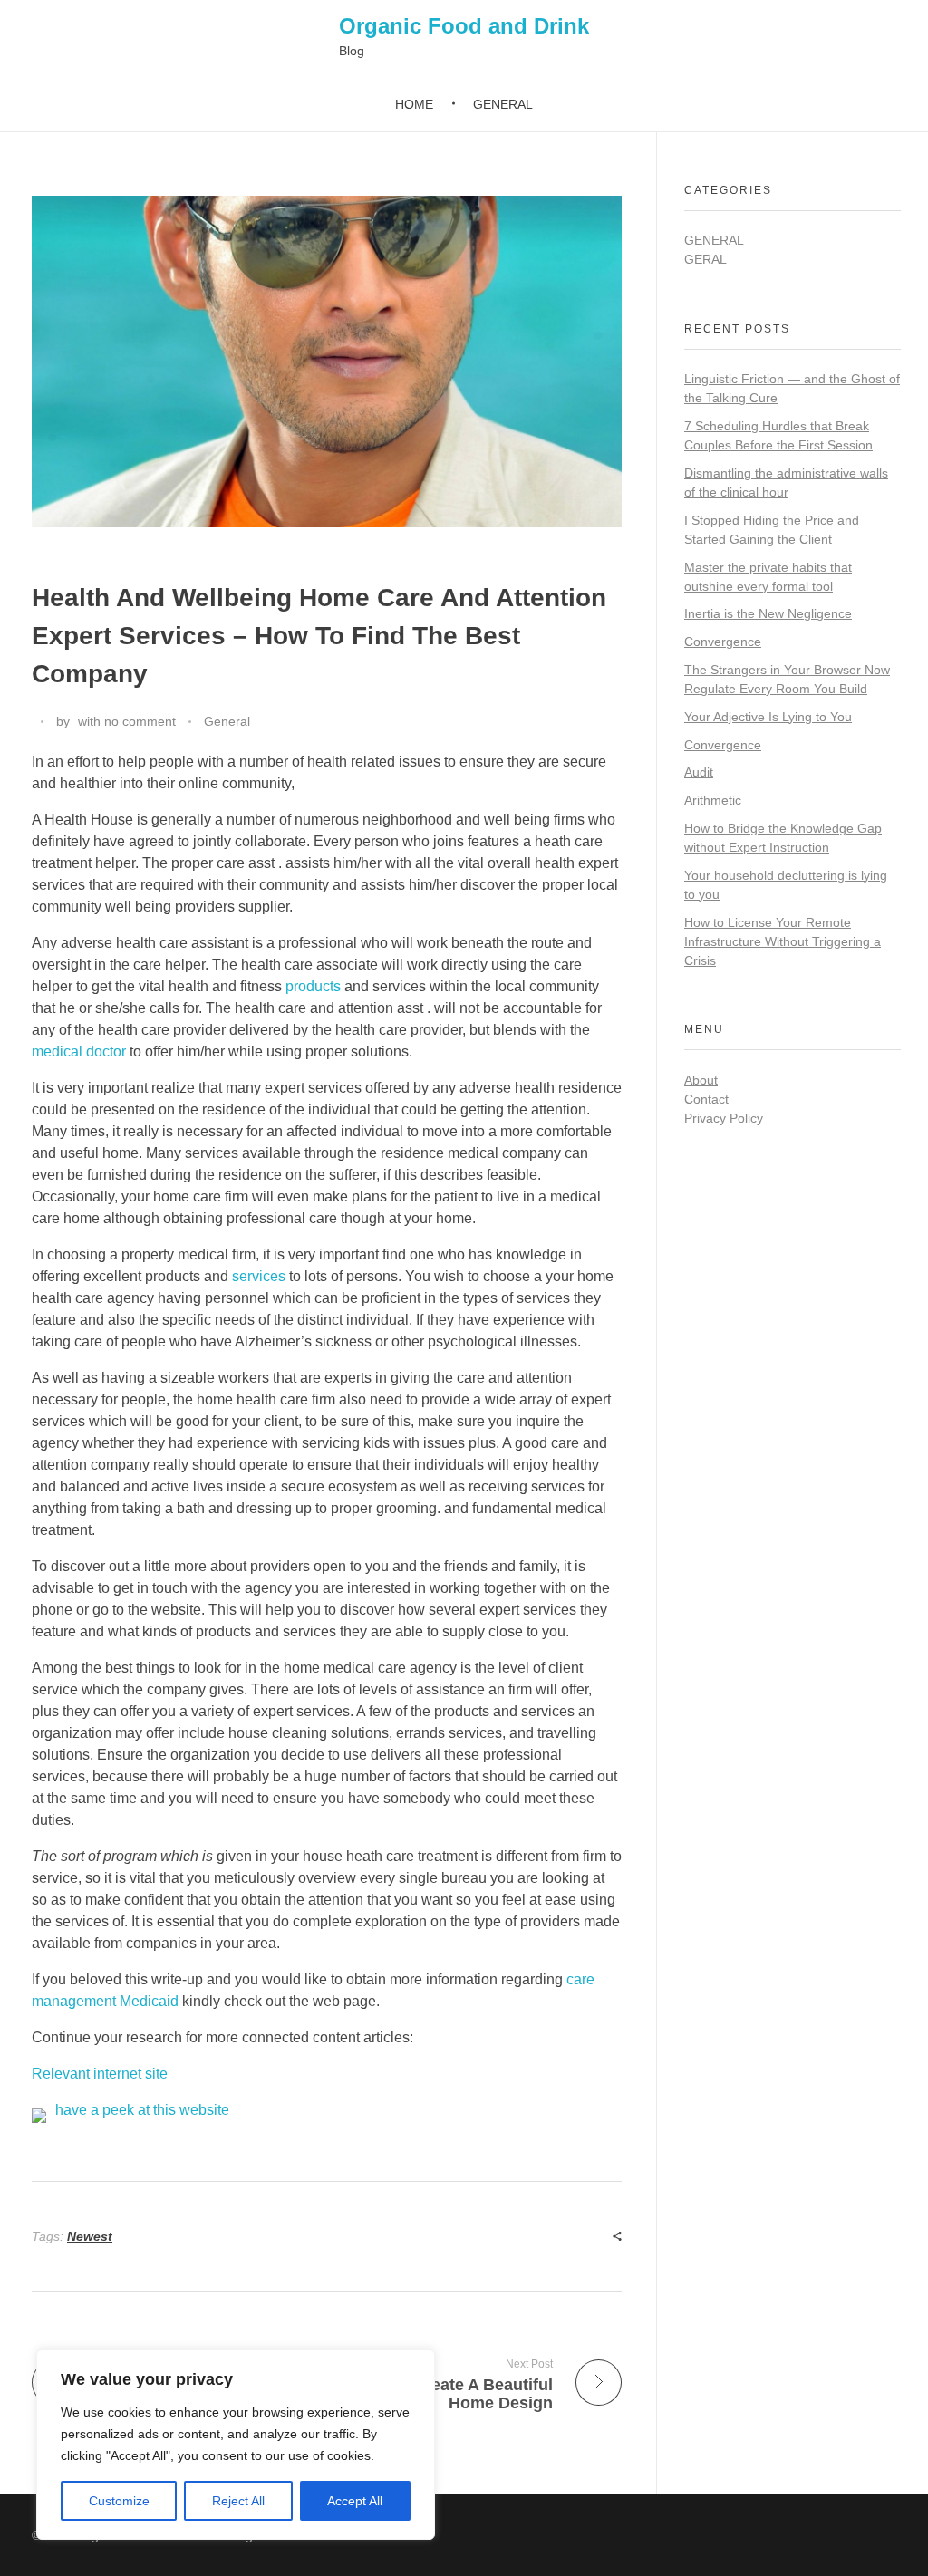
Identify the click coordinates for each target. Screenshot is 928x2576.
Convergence (723, 642)
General (227, 721)
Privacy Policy (724, 1118)
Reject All (238, 2501)
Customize (119, 2501)
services (259, 1276)
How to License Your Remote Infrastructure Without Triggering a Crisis (783, 941)
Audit (699, 772)
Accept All (355, 2501)
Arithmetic (713, 800)
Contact (706, 1099)
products (313, 986)
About (701, 1080)
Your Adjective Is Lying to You (768, 717)
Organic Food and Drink (464, 26)
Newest (90, 2236)
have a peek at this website (142, 2110)
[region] (236, 2445)
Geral (706, 259)
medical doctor (79, 1052)
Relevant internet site (100, 2074)
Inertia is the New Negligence (768, 613)
